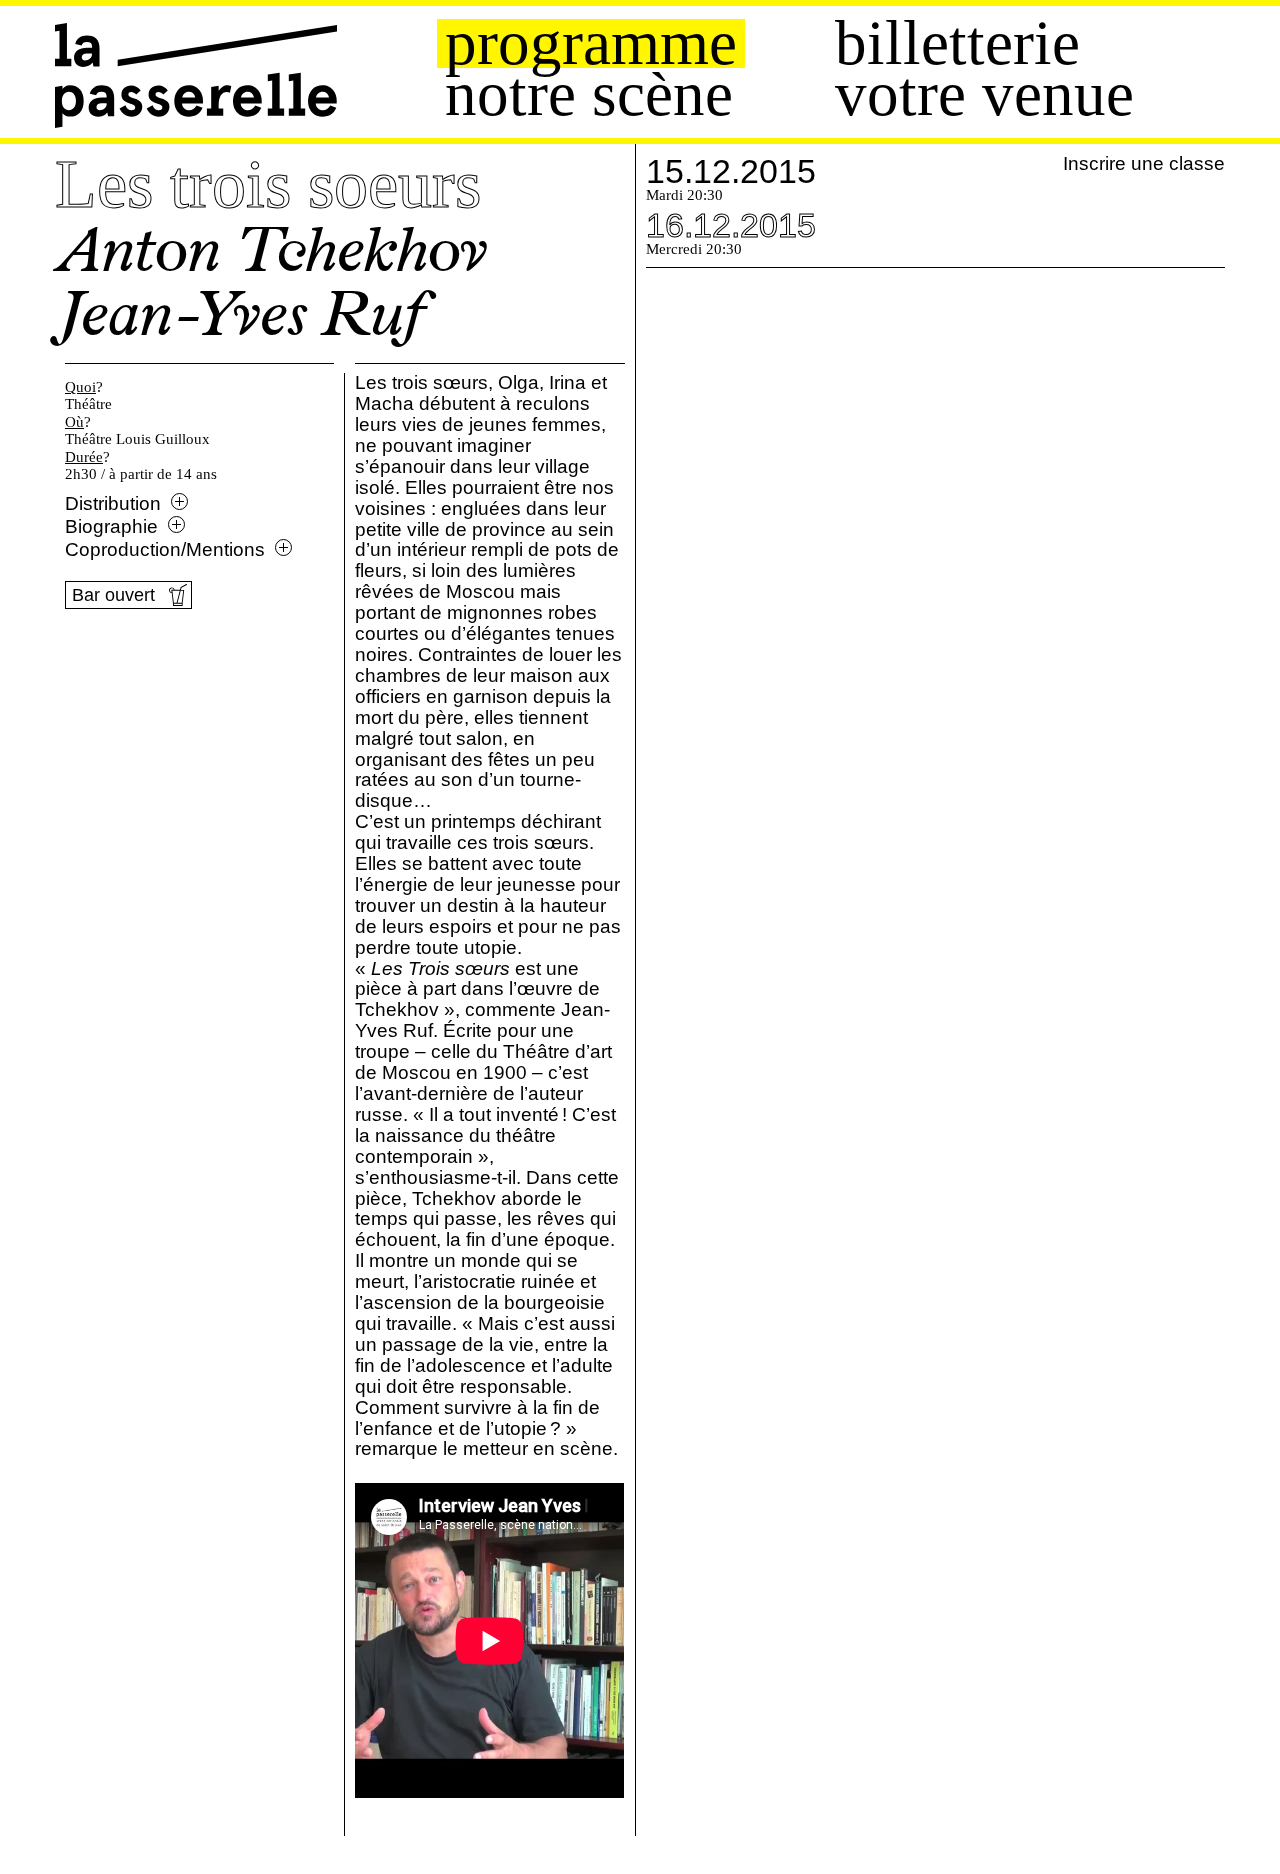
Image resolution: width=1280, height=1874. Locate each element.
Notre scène (589, 94)
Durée (84, 457)
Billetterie (957, 43)
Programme (591, 43)
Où (74, 422)
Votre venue (984, 94)
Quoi (80, 387)
